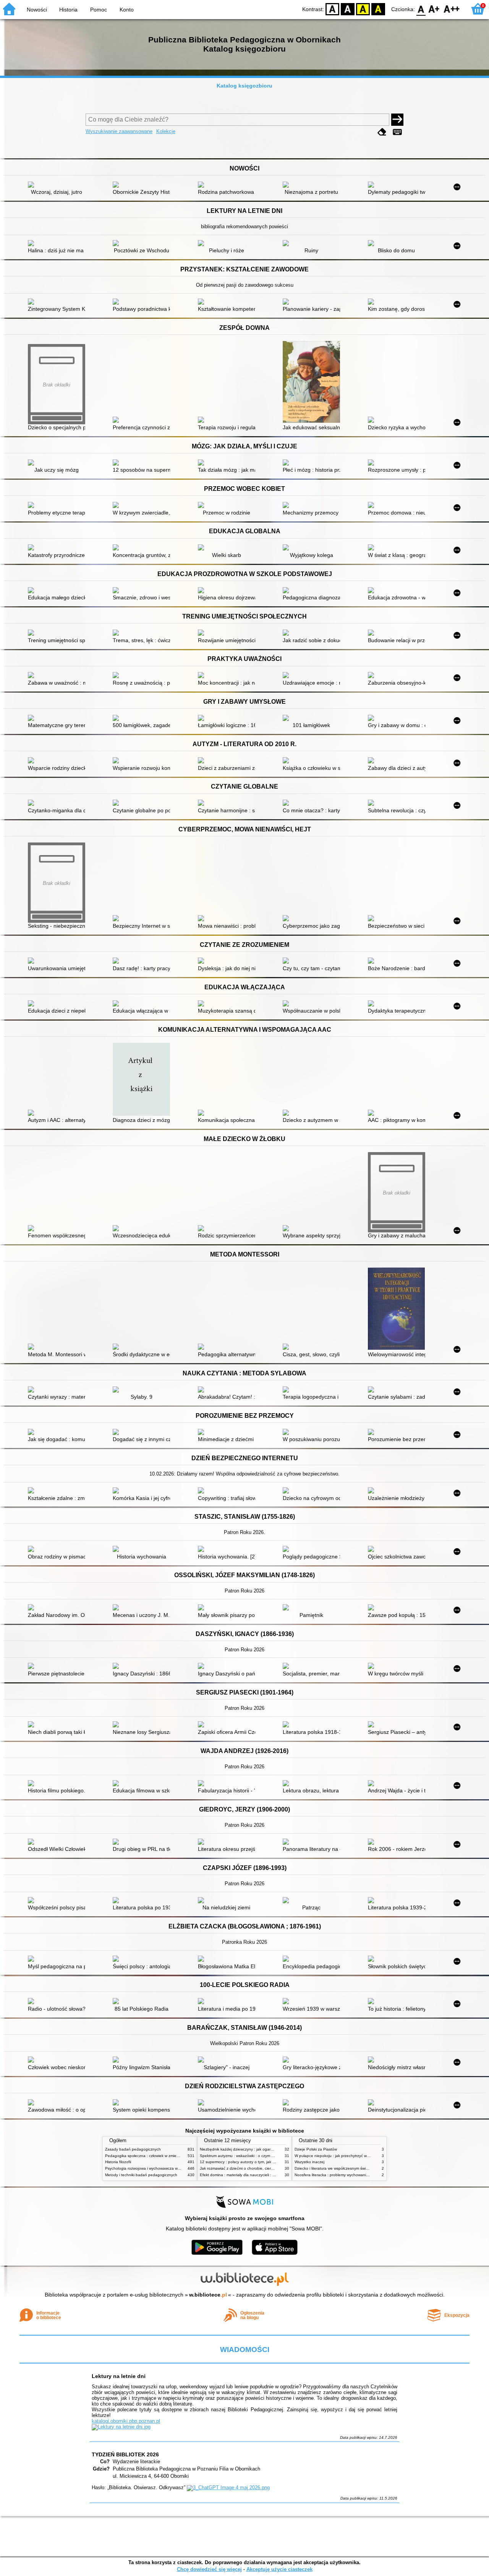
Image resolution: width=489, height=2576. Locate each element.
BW (348, 9)
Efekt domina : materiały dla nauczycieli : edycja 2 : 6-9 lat (251, 2175)
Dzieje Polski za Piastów (316, 2149)
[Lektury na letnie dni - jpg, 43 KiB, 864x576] (121, 2427)
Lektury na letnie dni (119, 2376)
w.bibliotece (208, 2295)
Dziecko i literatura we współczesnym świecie (334, 2168)
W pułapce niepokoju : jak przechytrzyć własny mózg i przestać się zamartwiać (363, 2156)
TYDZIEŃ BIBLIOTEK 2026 (125, 2454)
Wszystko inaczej (309, 2162)
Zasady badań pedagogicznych (133, 2149)
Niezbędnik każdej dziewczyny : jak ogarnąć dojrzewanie (249, 2149)
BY (378, 9)
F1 (434, 9)
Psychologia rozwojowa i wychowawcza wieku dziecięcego (156, 2168)
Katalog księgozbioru (244, 86)
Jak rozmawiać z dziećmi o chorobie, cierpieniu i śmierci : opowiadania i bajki (267, 2168)
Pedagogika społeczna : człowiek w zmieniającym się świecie (158, 2156)
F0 (421, 9)
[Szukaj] (397, 120)
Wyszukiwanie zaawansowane (119, 131)
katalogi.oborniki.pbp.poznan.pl (126, 2421)
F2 (452, 9)
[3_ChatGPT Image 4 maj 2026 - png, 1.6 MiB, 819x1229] (228, 2488)
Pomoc (99, 10)
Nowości (37, 10)
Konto (127, 10)
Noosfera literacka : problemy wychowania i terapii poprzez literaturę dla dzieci (363, 2175)
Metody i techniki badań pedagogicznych (141, 2175)
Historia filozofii (118, 2162)
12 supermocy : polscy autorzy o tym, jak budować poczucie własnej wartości (267, 2162)
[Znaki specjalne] (397, 132)
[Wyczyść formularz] (382, 132)
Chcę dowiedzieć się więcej (209, 2569)
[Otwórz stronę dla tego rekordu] (58, 185)
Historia (68, 10)
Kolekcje (166, 131)
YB (363, 9)
